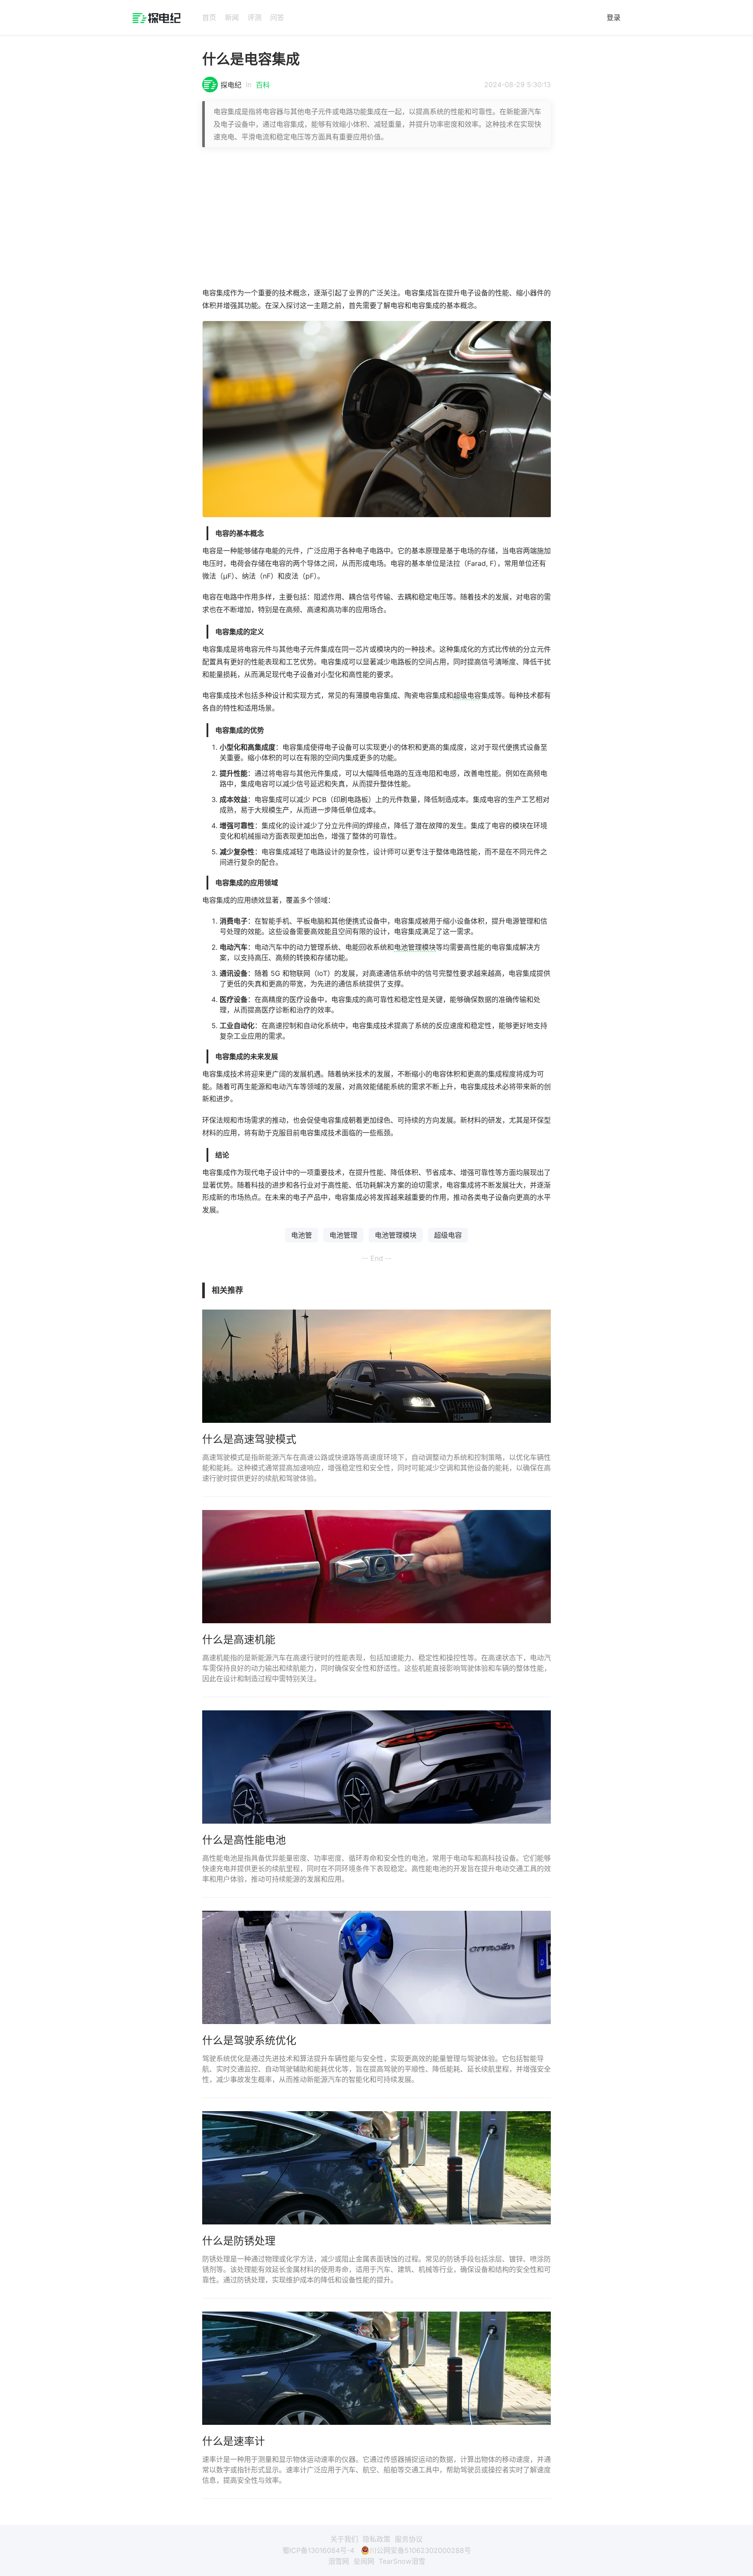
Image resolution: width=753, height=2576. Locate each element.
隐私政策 (376, 2539)
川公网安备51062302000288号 (420, 2550)
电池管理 (343, 1235)
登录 (614, 17)
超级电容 (467, 695)
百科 (263, 85)
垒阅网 (364, 2561)
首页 (209, 17)
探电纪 (231, 85)
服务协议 (409, 2539)
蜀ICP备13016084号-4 (318, 2550)
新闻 (232, 17)
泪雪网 (339, 2561)
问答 (277, 17)
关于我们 (344, 2539)
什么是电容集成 (251, 59)
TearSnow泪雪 (402, 2561)
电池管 (302, 1235)
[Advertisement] (376, 217)
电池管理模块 (415, 947)
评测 (254, 17)
